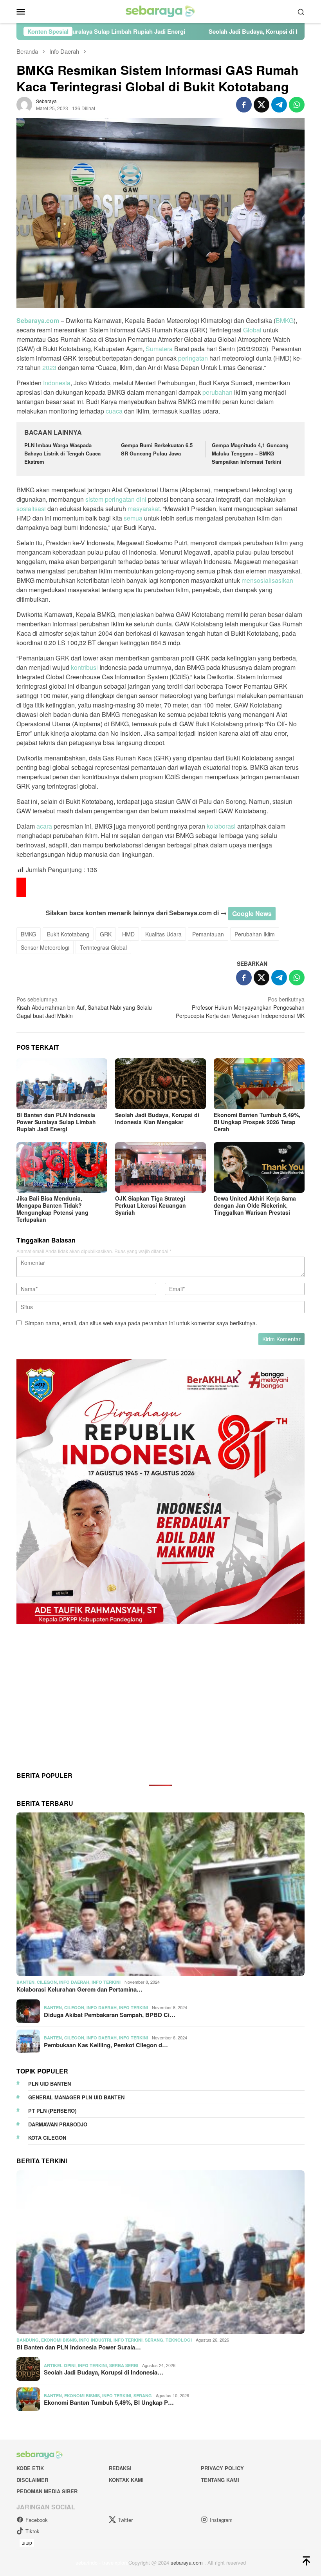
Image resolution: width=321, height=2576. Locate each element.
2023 (49, 367)
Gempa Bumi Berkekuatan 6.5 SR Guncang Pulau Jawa (157, 449)
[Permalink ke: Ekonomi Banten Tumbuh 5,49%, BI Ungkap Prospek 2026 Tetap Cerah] (259, 1084)
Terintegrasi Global (103, 947)
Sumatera (159, 349)
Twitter (125, 2520)
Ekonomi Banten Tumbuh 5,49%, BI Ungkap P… (109, 2402)
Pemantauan (208, 934)
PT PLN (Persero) (52, 2111)
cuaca (114, 411)
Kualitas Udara (163, 934)
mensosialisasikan (267, 580)
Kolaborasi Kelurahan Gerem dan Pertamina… (79, 1989)
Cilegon (47, 1982)
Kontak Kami (126, 2480)
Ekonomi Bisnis (59, 2340)
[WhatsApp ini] (297, 105)
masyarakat (144, 509)
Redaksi (120, 2468)
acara (44, 826)
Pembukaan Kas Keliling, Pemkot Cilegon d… (106, 2045)
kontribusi (84, 667)
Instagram (221, 2520)
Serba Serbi (124, 2365)
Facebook (37, 2520)
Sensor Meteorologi (45, 947)
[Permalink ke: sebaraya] (24, 103)
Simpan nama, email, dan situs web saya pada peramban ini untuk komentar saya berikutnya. (141, 1323)
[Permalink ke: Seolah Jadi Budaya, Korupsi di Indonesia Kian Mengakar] (160, 1084)
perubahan (217, 392)
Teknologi (179, 2340)
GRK (106, 934)
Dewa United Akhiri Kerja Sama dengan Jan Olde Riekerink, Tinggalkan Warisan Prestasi (255, 1205)
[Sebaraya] (160, 11)
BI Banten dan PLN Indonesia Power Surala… (79, 2347)
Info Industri (95, 2340)
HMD (128, 934)
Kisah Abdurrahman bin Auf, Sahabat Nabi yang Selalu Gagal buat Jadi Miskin (84, 1007)
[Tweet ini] (261, 105)
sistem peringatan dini (116, 499)
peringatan (193, 358)
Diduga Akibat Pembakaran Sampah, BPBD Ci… (110, 2015)
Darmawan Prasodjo (58, 2124)
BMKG (285, 320)
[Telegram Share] (279, 105)
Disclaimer (32, 2480)
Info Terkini (106, 1982)
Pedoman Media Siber (47, 2491)
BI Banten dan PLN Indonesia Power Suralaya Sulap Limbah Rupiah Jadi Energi (56, 1122)
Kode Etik (30, 2468)
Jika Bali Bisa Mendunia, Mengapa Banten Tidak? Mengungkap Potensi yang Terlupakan (52, 1209)
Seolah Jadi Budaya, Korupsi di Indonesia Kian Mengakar (165, 31)
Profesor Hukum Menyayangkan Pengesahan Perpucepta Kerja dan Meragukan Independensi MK (240, 1007)
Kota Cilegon (47, 2138)
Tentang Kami (220, 2480)
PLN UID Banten (50, 2083)
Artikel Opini (60, 2365)
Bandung (28, 2340)
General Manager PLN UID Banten (76, 2097)
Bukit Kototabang (68, 934)
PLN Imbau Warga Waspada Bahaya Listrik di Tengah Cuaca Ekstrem (62, 453)
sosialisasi (31, 509)
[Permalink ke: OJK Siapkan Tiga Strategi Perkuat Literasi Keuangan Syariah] (160, 1168)
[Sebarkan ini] (244, 105)
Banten (25, 1982)
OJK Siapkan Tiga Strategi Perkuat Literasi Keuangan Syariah (151, 1205)
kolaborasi (221, 826)
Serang (154, 2340)
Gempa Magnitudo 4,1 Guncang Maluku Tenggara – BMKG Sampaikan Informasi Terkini (250, 453)
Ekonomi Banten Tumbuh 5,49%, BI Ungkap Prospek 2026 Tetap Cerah (257, 1122)
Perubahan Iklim (255, 934)
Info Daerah (74, 1982)
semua (133, 518)
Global (252, 330)
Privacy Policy (222, 2468)
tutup (27, 2542)
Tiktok (32, 2531)
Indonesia (57, 383)
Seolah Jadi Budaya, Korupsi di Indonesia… (104, 2372)
